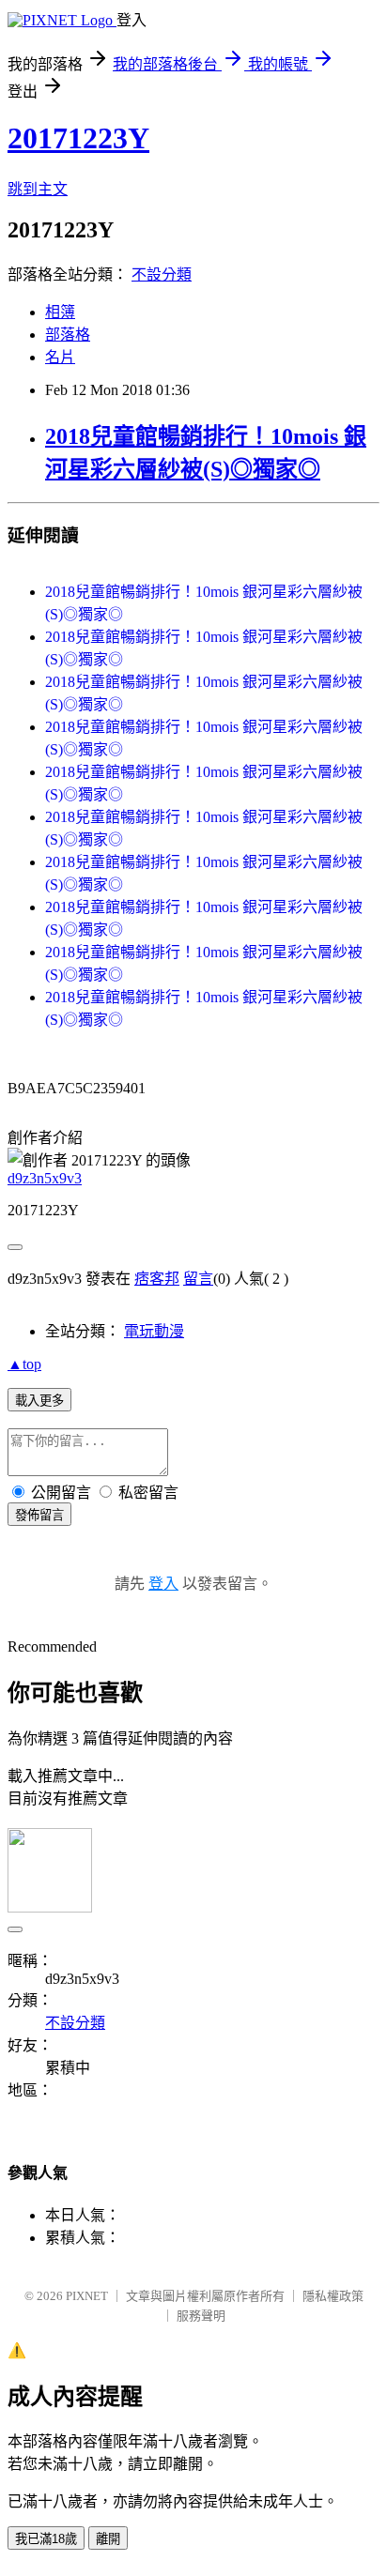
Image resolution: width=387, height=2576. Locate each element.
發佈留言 (39, 1515)
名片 (60, 357)
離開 (108, 2539)
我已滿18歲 (46, 2539)
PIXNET (87, 2296)
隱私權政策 (333, 2296)
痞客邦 (157, 1279)
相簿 (60, 312)
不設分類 (162, 274)
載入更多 (39, 1401)
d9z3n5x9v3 (45, 1178)
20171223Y (78, 138)
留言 (198, 1279)
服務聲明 (201, 2316)
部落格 (68, 335)
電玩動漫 (154, 1331)
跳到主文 (38, 189)
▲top (24, 1364)
